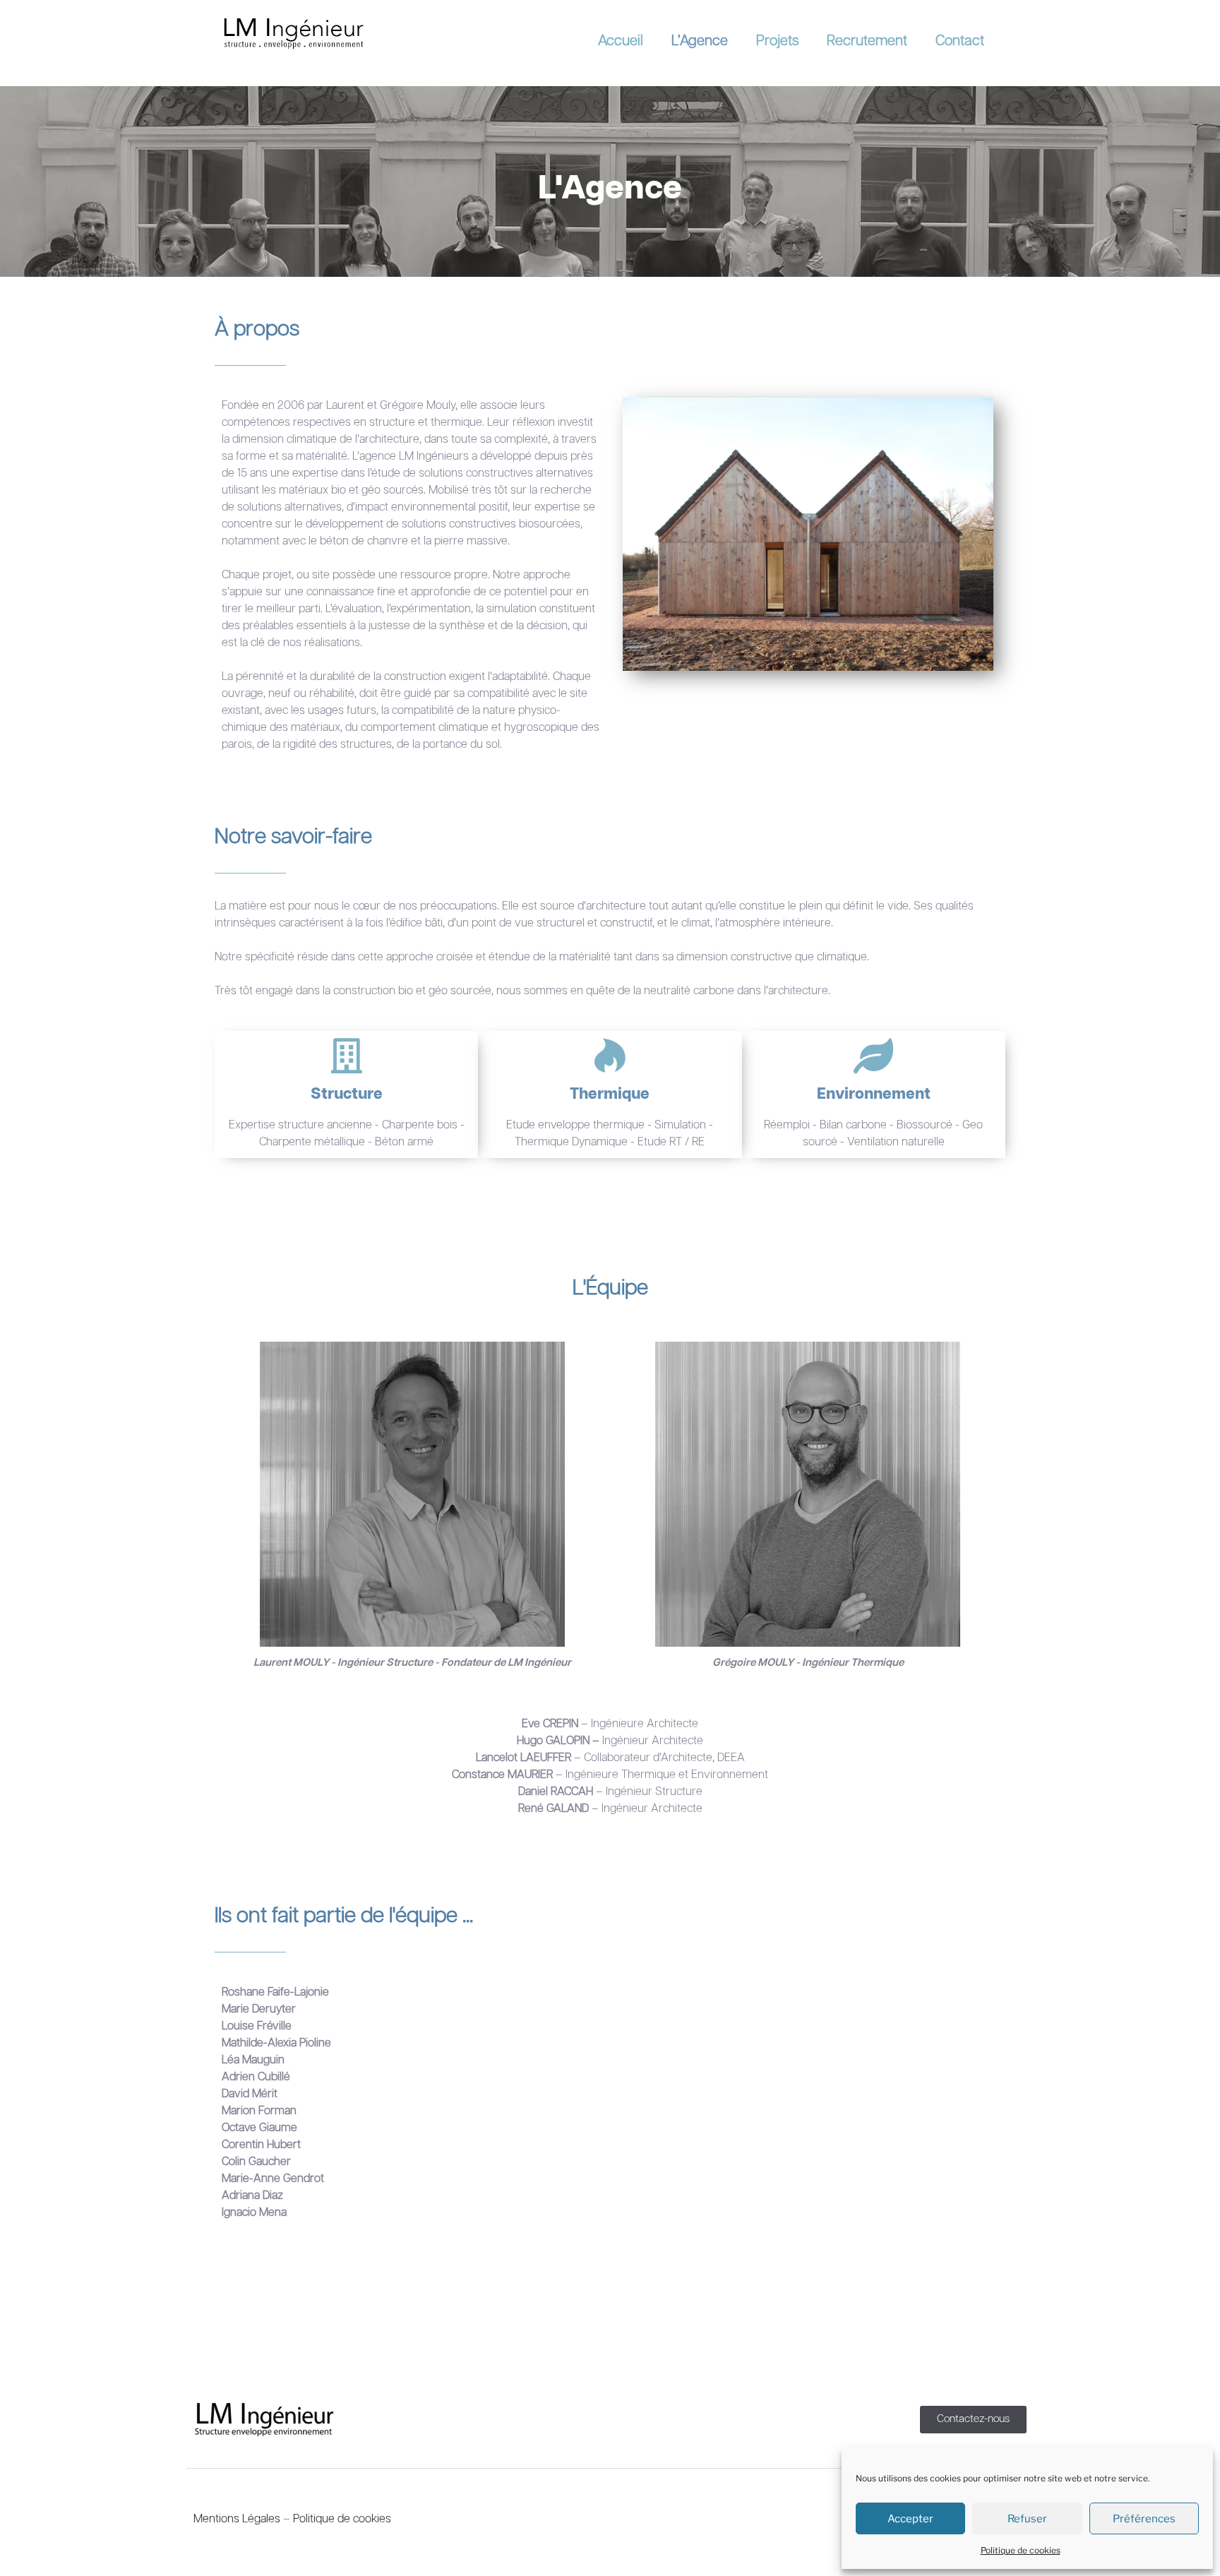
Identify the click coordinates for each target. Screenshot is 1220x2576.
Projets (777, 41)
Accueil (621, 41)
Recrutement (867, 41)
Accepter (910, 2519)
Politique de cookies (1021, 2550)
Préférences (1144, 2519)
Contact (960, 41)
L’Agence (700, 41)
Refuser (1027, 2519)
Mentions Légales (237, 2520)
